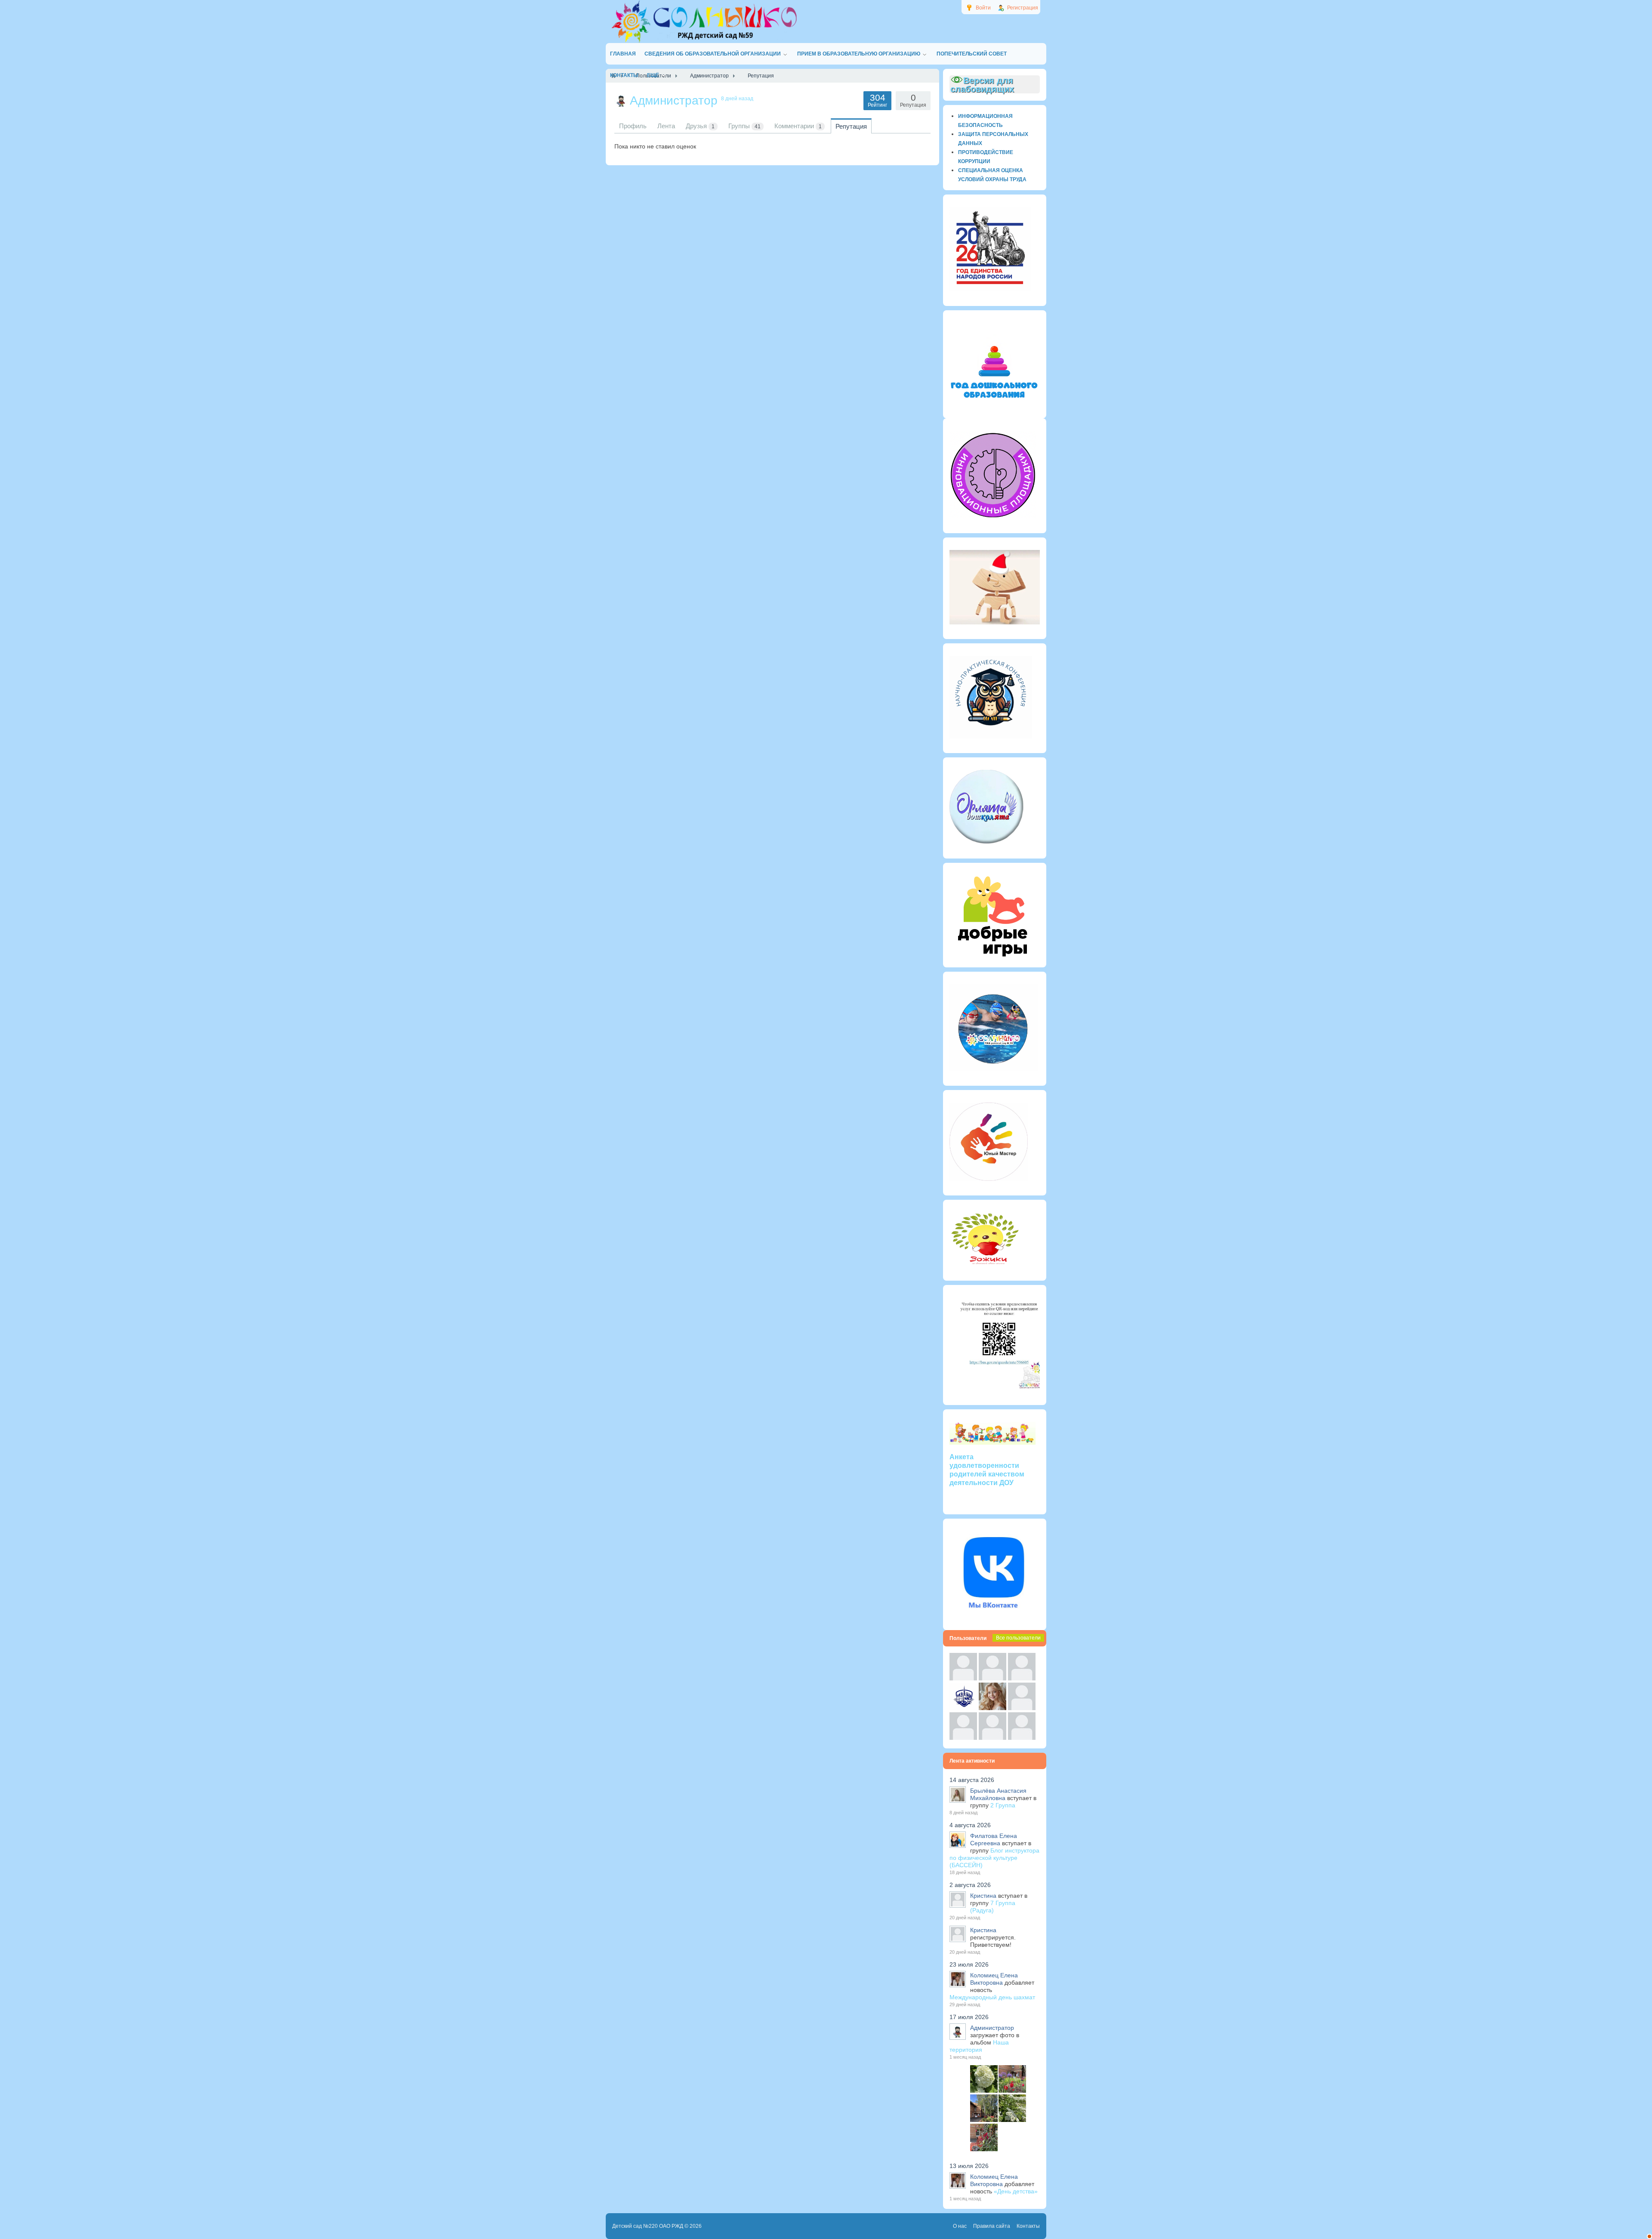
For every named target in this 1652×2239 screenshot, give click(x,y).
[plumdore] (992, 1708)
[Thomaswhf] (1022, 1678)
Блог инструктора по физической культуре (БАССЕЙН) (994, 1858)
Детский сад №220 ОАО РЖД (648, 2226)
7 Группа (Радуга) (993, 1907)
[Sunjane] (992, 1738)
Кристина (983, 1896)
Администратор (992, 2028)
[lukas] (992, 1678)
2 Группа (1003, 1805)
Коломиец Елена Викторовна (994, 1979)
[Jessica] (1022, 1738)
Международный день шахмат (992, 1997)
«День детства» (1016, 2191)
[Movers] (963, 1708)
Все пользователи (1018, 1638)
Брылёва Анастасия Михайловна (998, 1794)
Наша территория (979, 2046)
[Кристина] (963, 1678)
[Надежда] (963, 1738)
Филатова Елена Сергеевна (994, 1839)
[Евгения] (1022, 1708)
